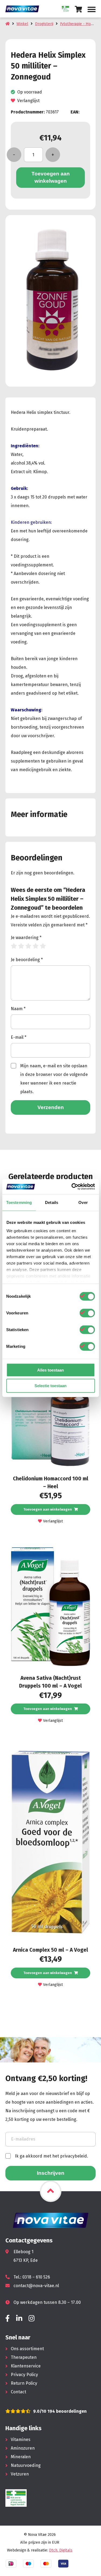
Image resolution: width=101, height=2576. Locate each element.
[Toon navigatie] (92, 9)
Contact (18, 2392)
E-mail (19, 1037)
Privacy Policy (24, 2375)
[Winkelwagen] (79, 9)
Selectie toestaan (50, 1386)
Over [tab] (83, 1202)
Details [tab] (52, 1202)
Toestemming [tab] (19, 1202)
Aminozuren (23, 2448)
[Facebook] (8, 2319)
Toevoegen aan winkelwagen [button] (48, 1509)
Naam (18, 1009)
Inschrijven (51, 2173)
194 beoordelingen (67, 2411)
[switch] (87, 1313)
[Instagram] (32, 2319)
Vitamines (21, 2440)
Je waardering (26, 938)
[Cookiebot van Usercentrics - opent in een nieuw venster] (72, 1187)
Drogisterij (44, 24)
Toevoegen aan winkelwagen (51, 177)
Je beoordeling (27, 960)
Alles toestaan (50, 1370)
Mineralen (21, 2457)
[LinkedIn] (19, 2319)
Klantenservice (26, 2366)
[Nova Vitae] (24, 9)
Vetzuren (20, 2474)
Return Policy (24, 2383)
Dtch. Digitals (61, 2550)
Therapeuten (24, 2357)
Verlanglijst (28, 101)
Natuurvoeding (26, 2465)
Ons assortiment (27, 2349)
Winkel (22, 24)
